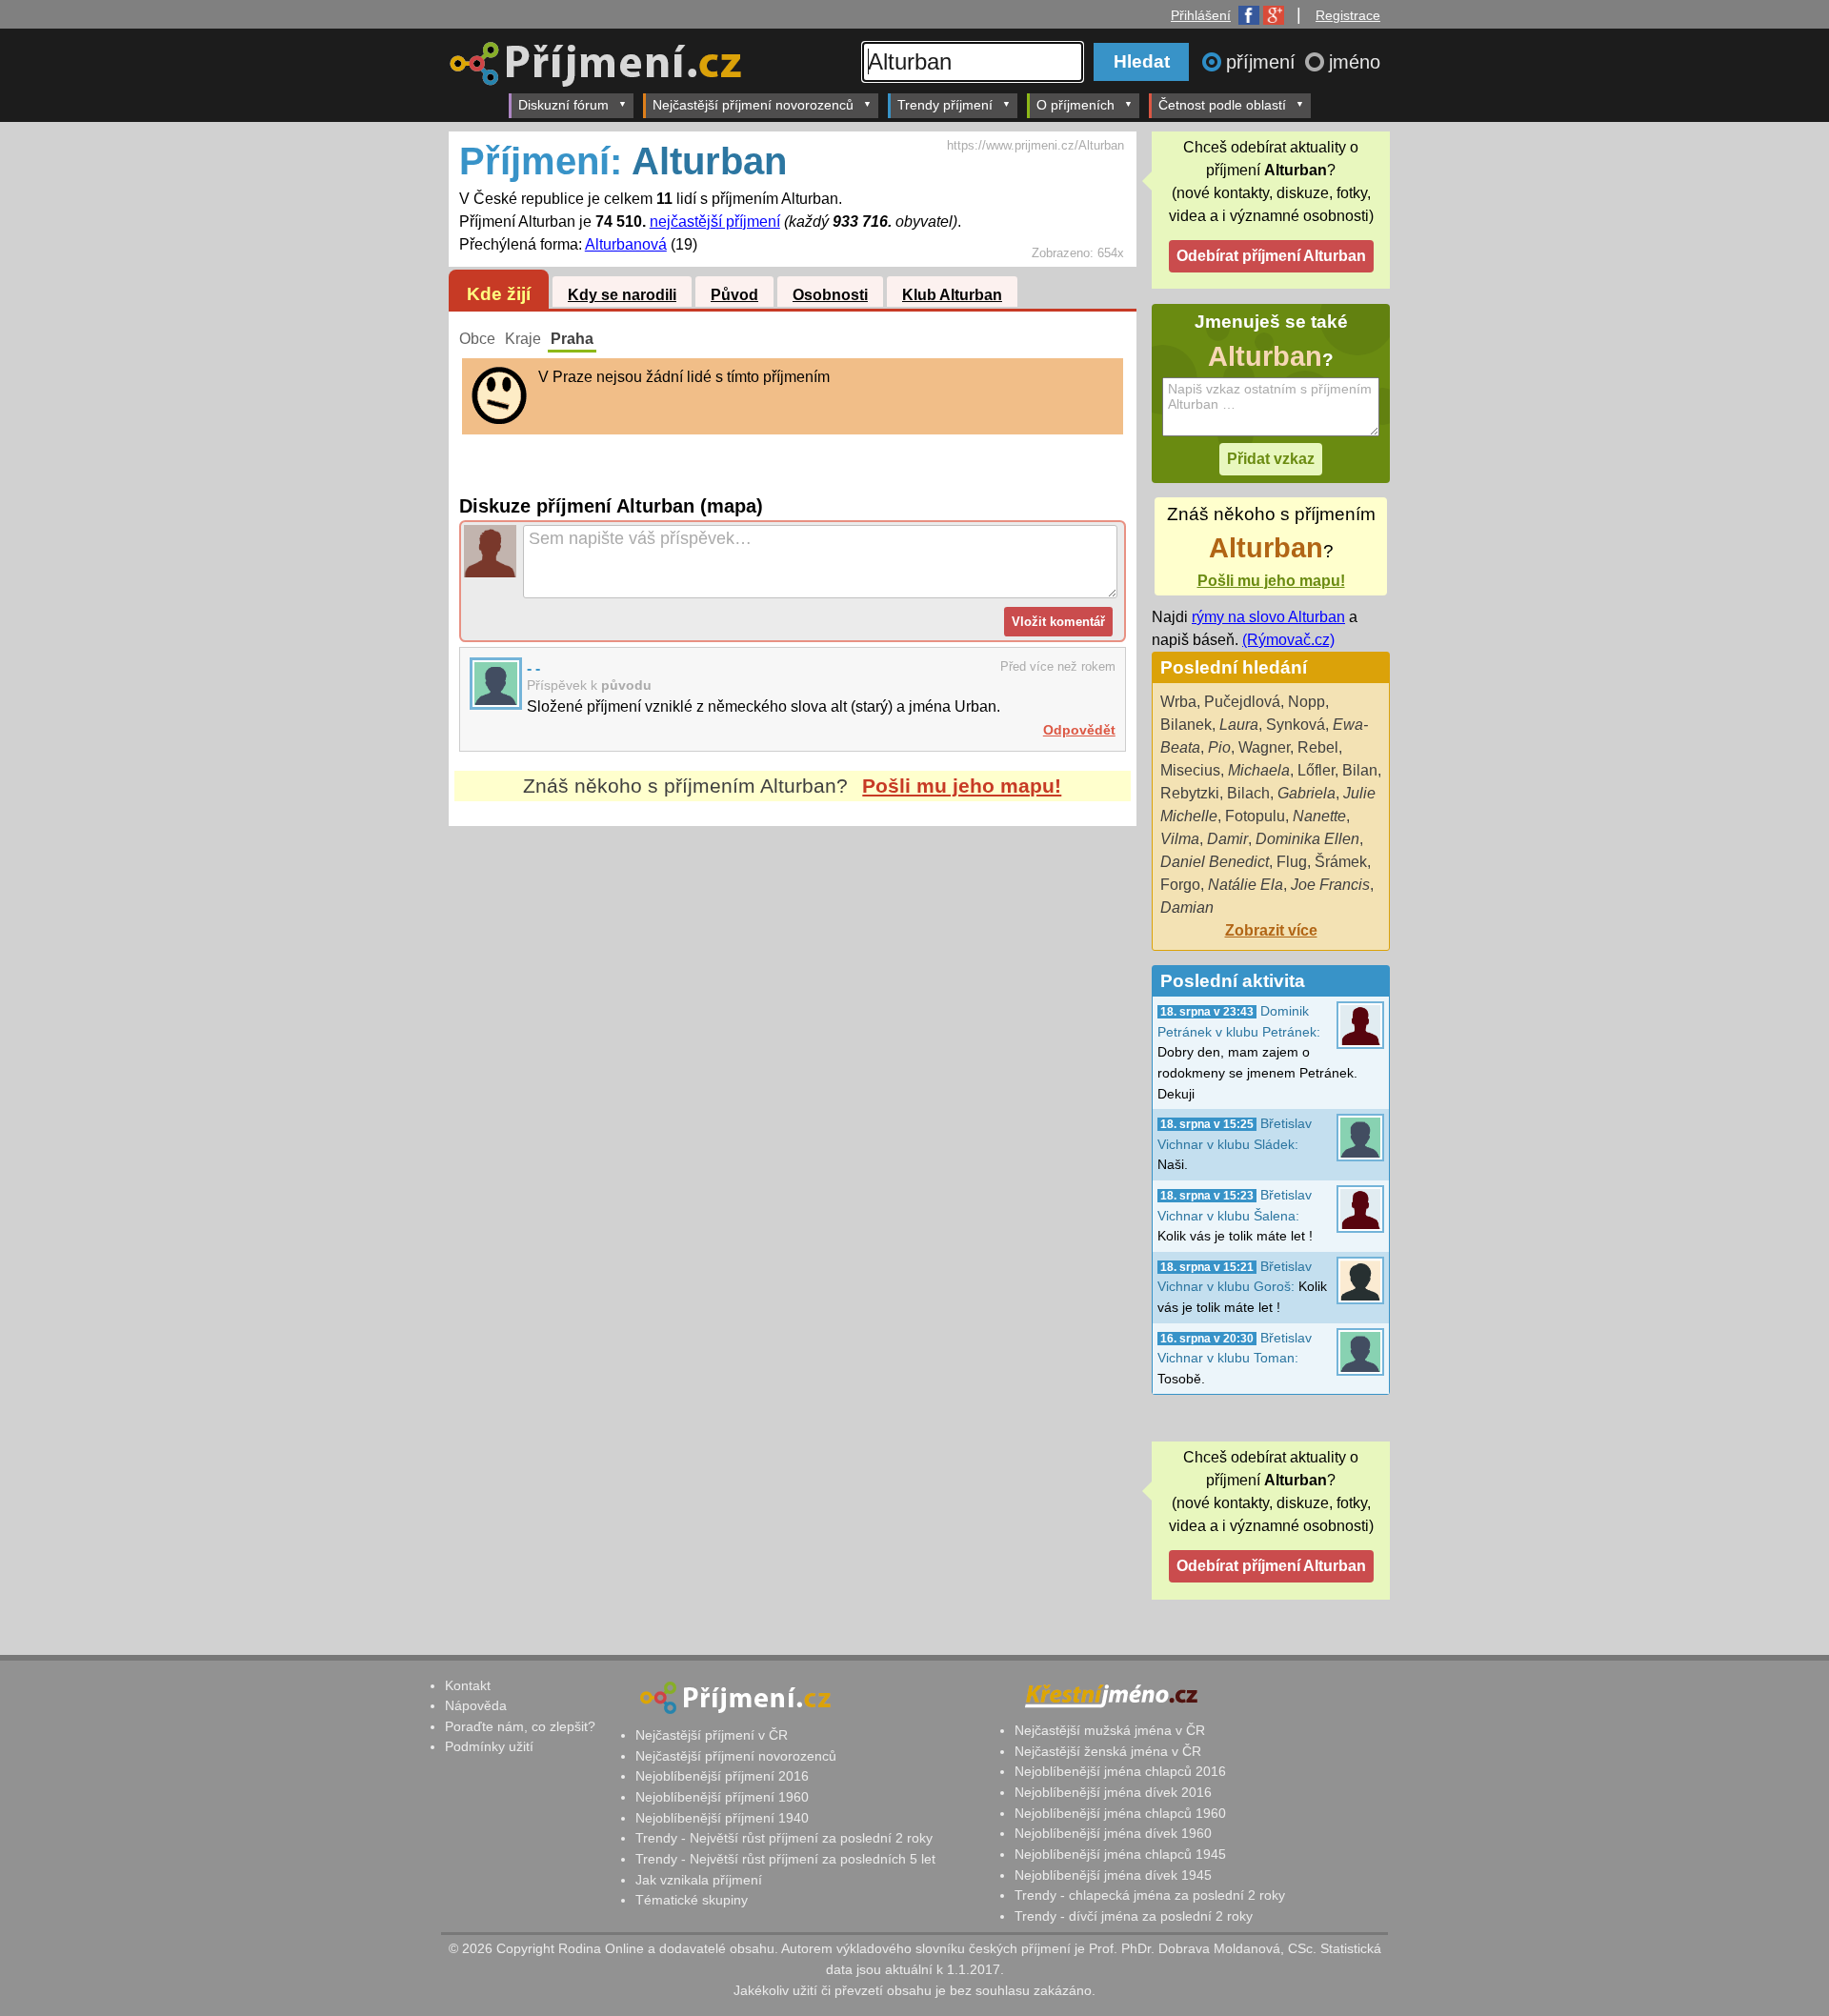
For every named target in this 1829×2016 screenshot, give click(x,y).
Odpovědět (1079, 730)
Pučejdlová (1242, 702)
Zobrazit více (1271, 930)
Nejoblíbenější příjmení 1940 (722, 1818)
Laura (1239, 725)
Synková (1296, 725)
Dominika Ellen (1307, 839)
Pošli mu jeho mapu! (962, 786)
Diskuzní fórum (563, 105)
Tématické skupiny (692, 1900)
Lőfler (1316, 770)
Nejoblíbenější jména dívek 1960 (1113, 1833)
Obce (477, 339)
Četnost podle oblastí (1222, 105)
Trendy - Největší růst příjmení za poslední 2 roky (784, 1838)
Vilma (1180, 839)
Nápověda (476, 1705)
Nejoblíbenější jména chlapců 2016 (1120, 1771)
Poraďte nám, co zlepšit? (520, 1726)
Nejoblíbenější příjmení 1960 (722, 1797)
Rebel (1318, 747)
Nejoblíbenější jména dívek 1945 (1113, 1875)
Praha (572, 339)
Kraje (523, 339)
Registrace (1348, 15)
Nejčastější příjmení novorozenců (753, 105)
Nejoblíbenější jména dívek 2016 (1113, 1792)
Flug (1292, 862)
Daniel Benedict (1215, 862)
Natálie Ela (1246, 885)
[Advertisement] (793, 1005)
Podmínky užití (489, 1746)
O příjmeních (1075, 105)
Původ (734, 295)
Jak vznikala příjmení (699, 1880)
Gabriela (1306, 793)
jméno (1355, 62)
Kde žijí (499, 294)
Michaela (1259, 770)
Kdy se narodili (622, 295)
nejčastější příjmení (715, 222)
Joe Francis (1330, 885)
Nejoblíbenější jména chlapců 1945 (1120, 1854)
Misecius (1190, 770)
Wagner (1264, 747)
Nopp (1306, 702)
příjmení (1264, 62)
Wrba (1178, 702)
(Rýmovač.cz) (1288, 640)
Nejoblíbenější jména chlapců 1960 (1120, 1813)
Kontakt (468, 1685)
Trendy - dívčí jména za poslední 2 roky (1134, 1916)
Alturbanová (626, 244)
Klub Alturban (952, 295)
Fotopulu (1255, 816)
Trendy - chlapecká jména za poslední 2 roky (1150, 1895)
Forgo (1180, 885)
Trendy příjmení (945, 105)
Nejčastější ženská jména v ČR (1108, 1751)
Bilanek (1186, 725)
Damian (1187, 907)
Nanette (1319, 816)
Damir (1227, 839)
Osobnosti (830, 295)
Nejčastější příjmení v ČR (712, 1735)
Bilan (1360, 770)
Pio (1219, 747)
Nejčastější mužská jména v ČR (1110, 1730)
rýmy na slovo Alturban (1268, 617)
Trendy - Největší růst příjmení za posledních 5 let (785, 1859)
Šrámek (1341, 862)
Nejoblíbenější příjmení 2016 (722, 1776)
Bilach (1248, 793)
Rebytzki (1190, 793)
